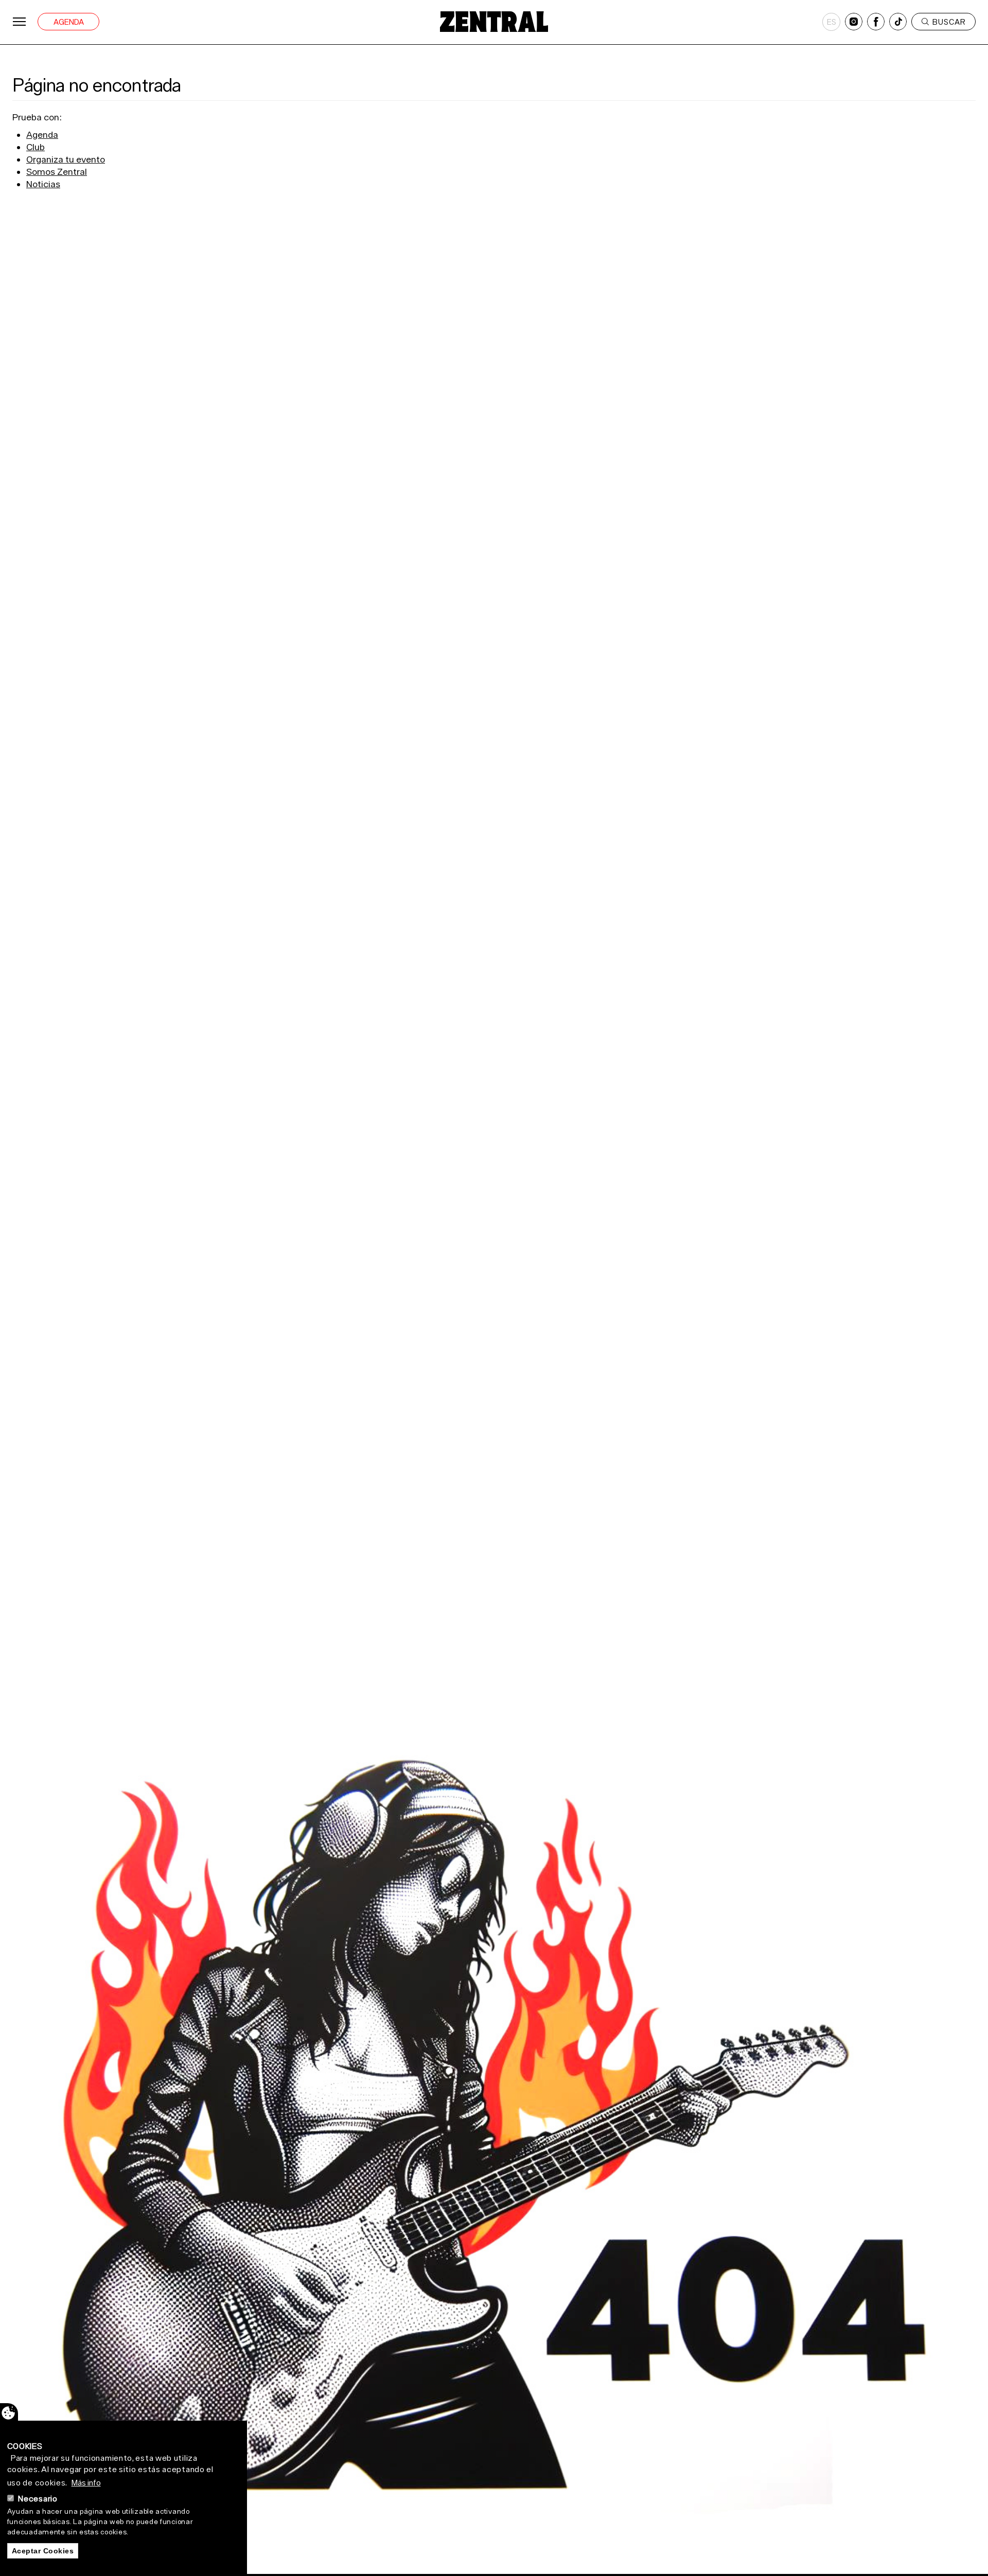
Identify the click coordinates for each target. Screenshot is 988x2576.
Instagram (854, 22)
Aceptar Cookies (43, 2551)
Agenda (69, 22)
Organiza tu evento (66, 159)
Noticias (43, 184)
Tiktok (898, 22)
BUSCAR (949, 22)
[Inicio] (494, 22)
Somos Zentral (57, 172)
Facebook (876, 22)
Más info (86, 2482)
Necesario (38, 2498)
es (832, 22)
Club (36, 147)
